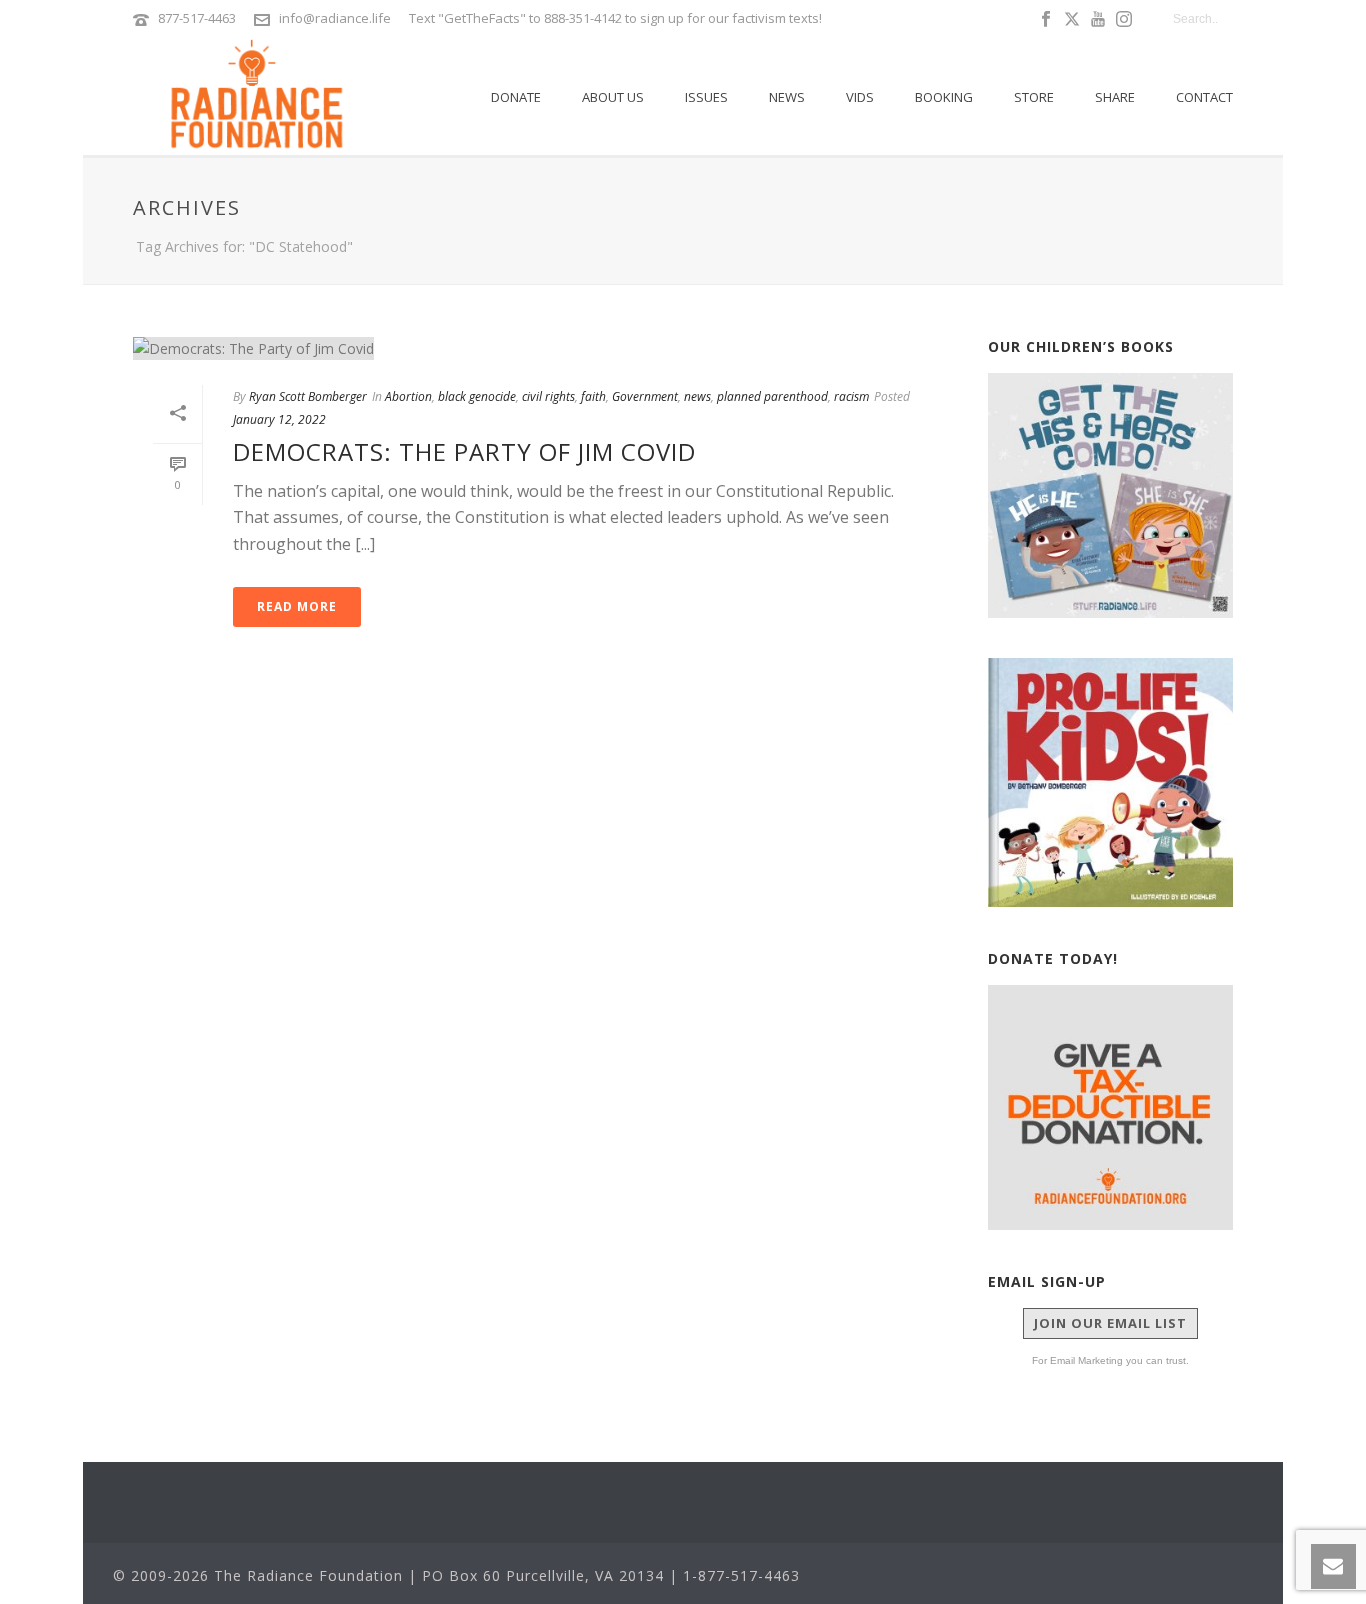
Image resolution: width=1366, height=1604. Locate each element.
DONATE (516, 97)
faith (593, 396)
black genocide (477, 396)
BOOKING (944, 97)
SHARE (1115, 97)
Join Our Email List (1110, 1323)
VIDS (860, 97)
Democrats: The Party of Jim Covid (464, 451)
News (787, 97)
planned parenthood (772, 396)
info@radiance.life (335, 18)
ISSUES (706, 97)
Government (645, 396)
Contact (1204, 97)
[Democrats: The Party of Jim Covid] (540, 347)
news (697, 396)
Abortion (408, 396)
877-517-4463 (197, 18)
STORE (1034, 97)
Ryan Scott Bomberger (308, 396)
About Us (613, 97)
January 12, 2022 (279, 419)
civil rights (548, 396)
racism (851, 396)
